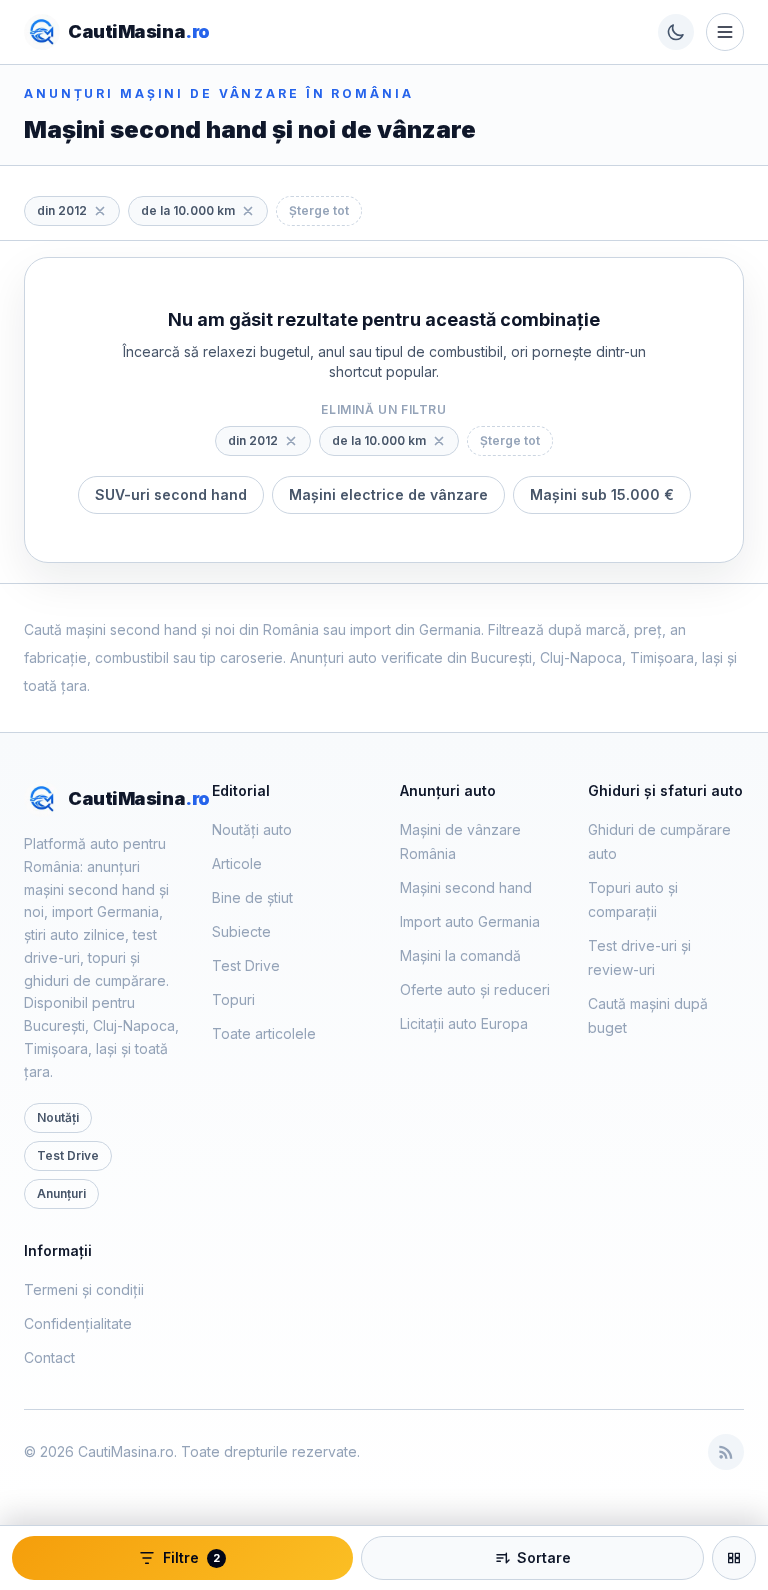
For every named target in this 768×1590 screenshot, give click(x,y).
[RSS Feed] (726, 1452)
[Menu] (725, 32)
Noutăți (58, 1117)
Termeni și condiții (84, 1289)
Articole (237, 863)
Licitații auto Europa (464, 1023)
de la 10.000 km (188, 210)
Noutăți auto (252, 829)
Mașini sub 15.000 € (602, 494)
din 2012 (62, 210)
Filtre (191, 1557)
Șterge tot (319, 210)
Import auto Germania (470, 921)
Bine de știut (252, 897)
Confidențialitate (78, 1323)
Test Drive (68, 1155)
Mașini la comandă (460, 955)
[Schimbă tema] (676, 32)
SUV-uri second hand (171, 494)
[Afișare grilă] (734, 1558)
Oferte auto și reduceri (475, 989)
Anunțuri (61, 1193)
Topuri (233, 999)
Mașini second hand (466, 887)
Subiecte (241, 931)
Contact (49, 1357)
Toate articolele (264, 1033)
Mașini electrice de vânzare (388, 494)
